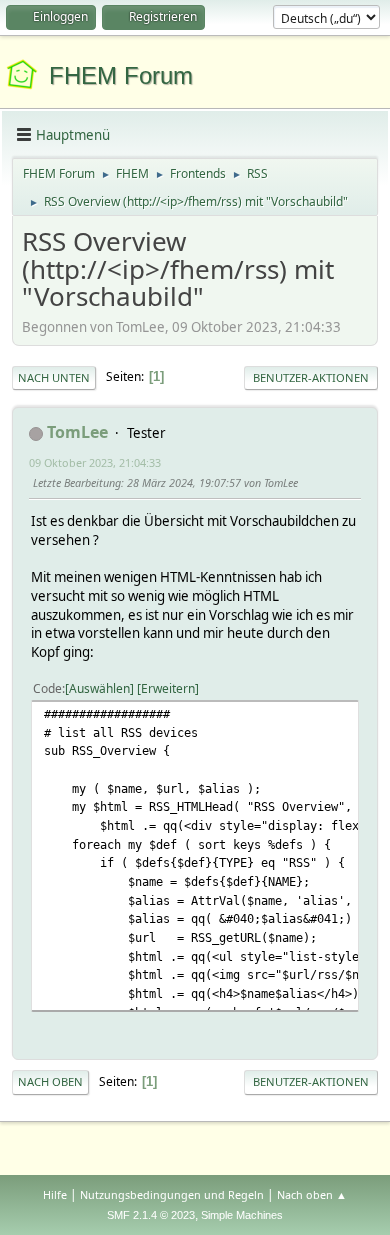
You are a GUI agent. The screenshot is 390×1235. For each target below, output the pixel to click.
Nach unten (54, 377)
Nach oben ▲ (312, 1194)
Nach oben (50, 1081)
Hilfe (55, 1194)
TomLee (77, 432)
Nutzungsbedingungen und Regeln (172, 1194)
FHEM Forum (121, 75)
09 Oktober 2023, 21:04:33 (95, 462)
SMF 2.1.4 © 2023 (151, 1215)
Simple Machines (242, 1215)
